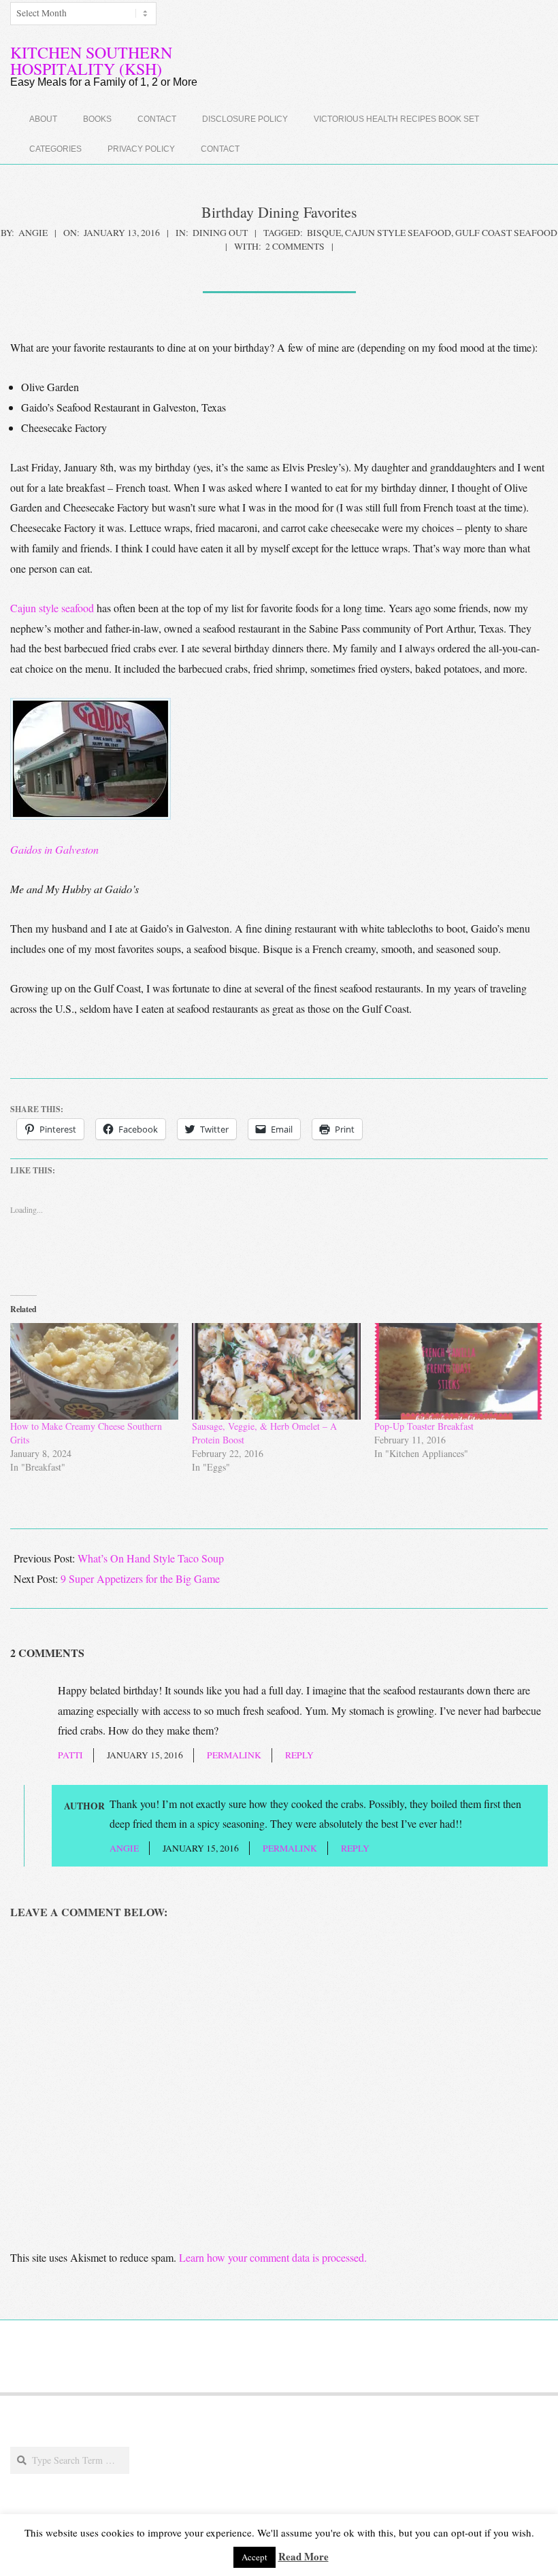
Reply (299, 1755)
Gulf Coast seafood (506, 233)
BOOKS (97, 119)
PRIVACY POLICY (141, 149)
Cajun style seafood (398, 233)
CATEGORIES (55, 149)
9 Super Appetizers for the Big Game (140, 1578)
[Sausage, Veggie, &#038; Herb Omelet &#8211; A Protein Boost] (276, 1371)
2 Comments (295, 246)
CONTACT (157, 119)
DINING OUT (220, 233)
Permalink (234, 1755)
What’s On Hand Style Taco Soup (151, 1558)
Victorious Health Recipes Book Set (396, 119)
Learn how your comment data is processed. (273, 2257)
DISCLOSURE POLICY (245, 119)
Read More (303, 2556)
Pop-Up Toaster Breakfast (424, 1426)
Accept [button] (255, 2557)
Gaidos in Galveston (54, 849)
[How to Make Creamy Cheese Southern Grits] (94, 1371)
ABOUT (43, 119)
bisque (324, 233)
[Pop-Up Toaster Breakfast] (458, 1371)
